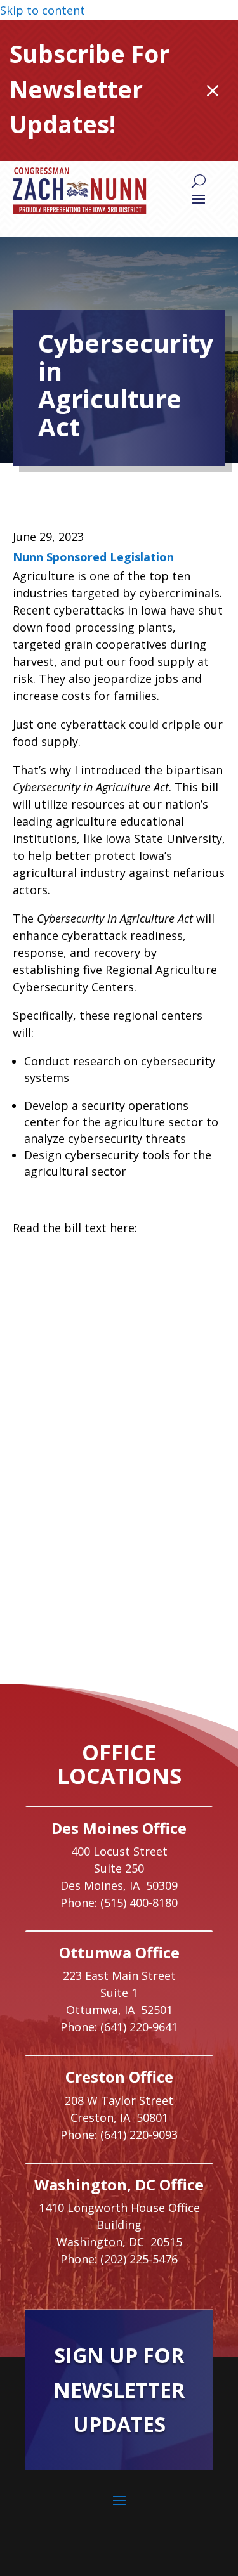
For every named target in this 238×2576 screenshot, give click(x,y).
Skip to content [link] (43, 10)
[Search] (199, 181)
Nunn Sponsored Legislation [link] (93, 557)
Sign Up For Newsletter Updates (119, 2390)
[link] (80, 191)
